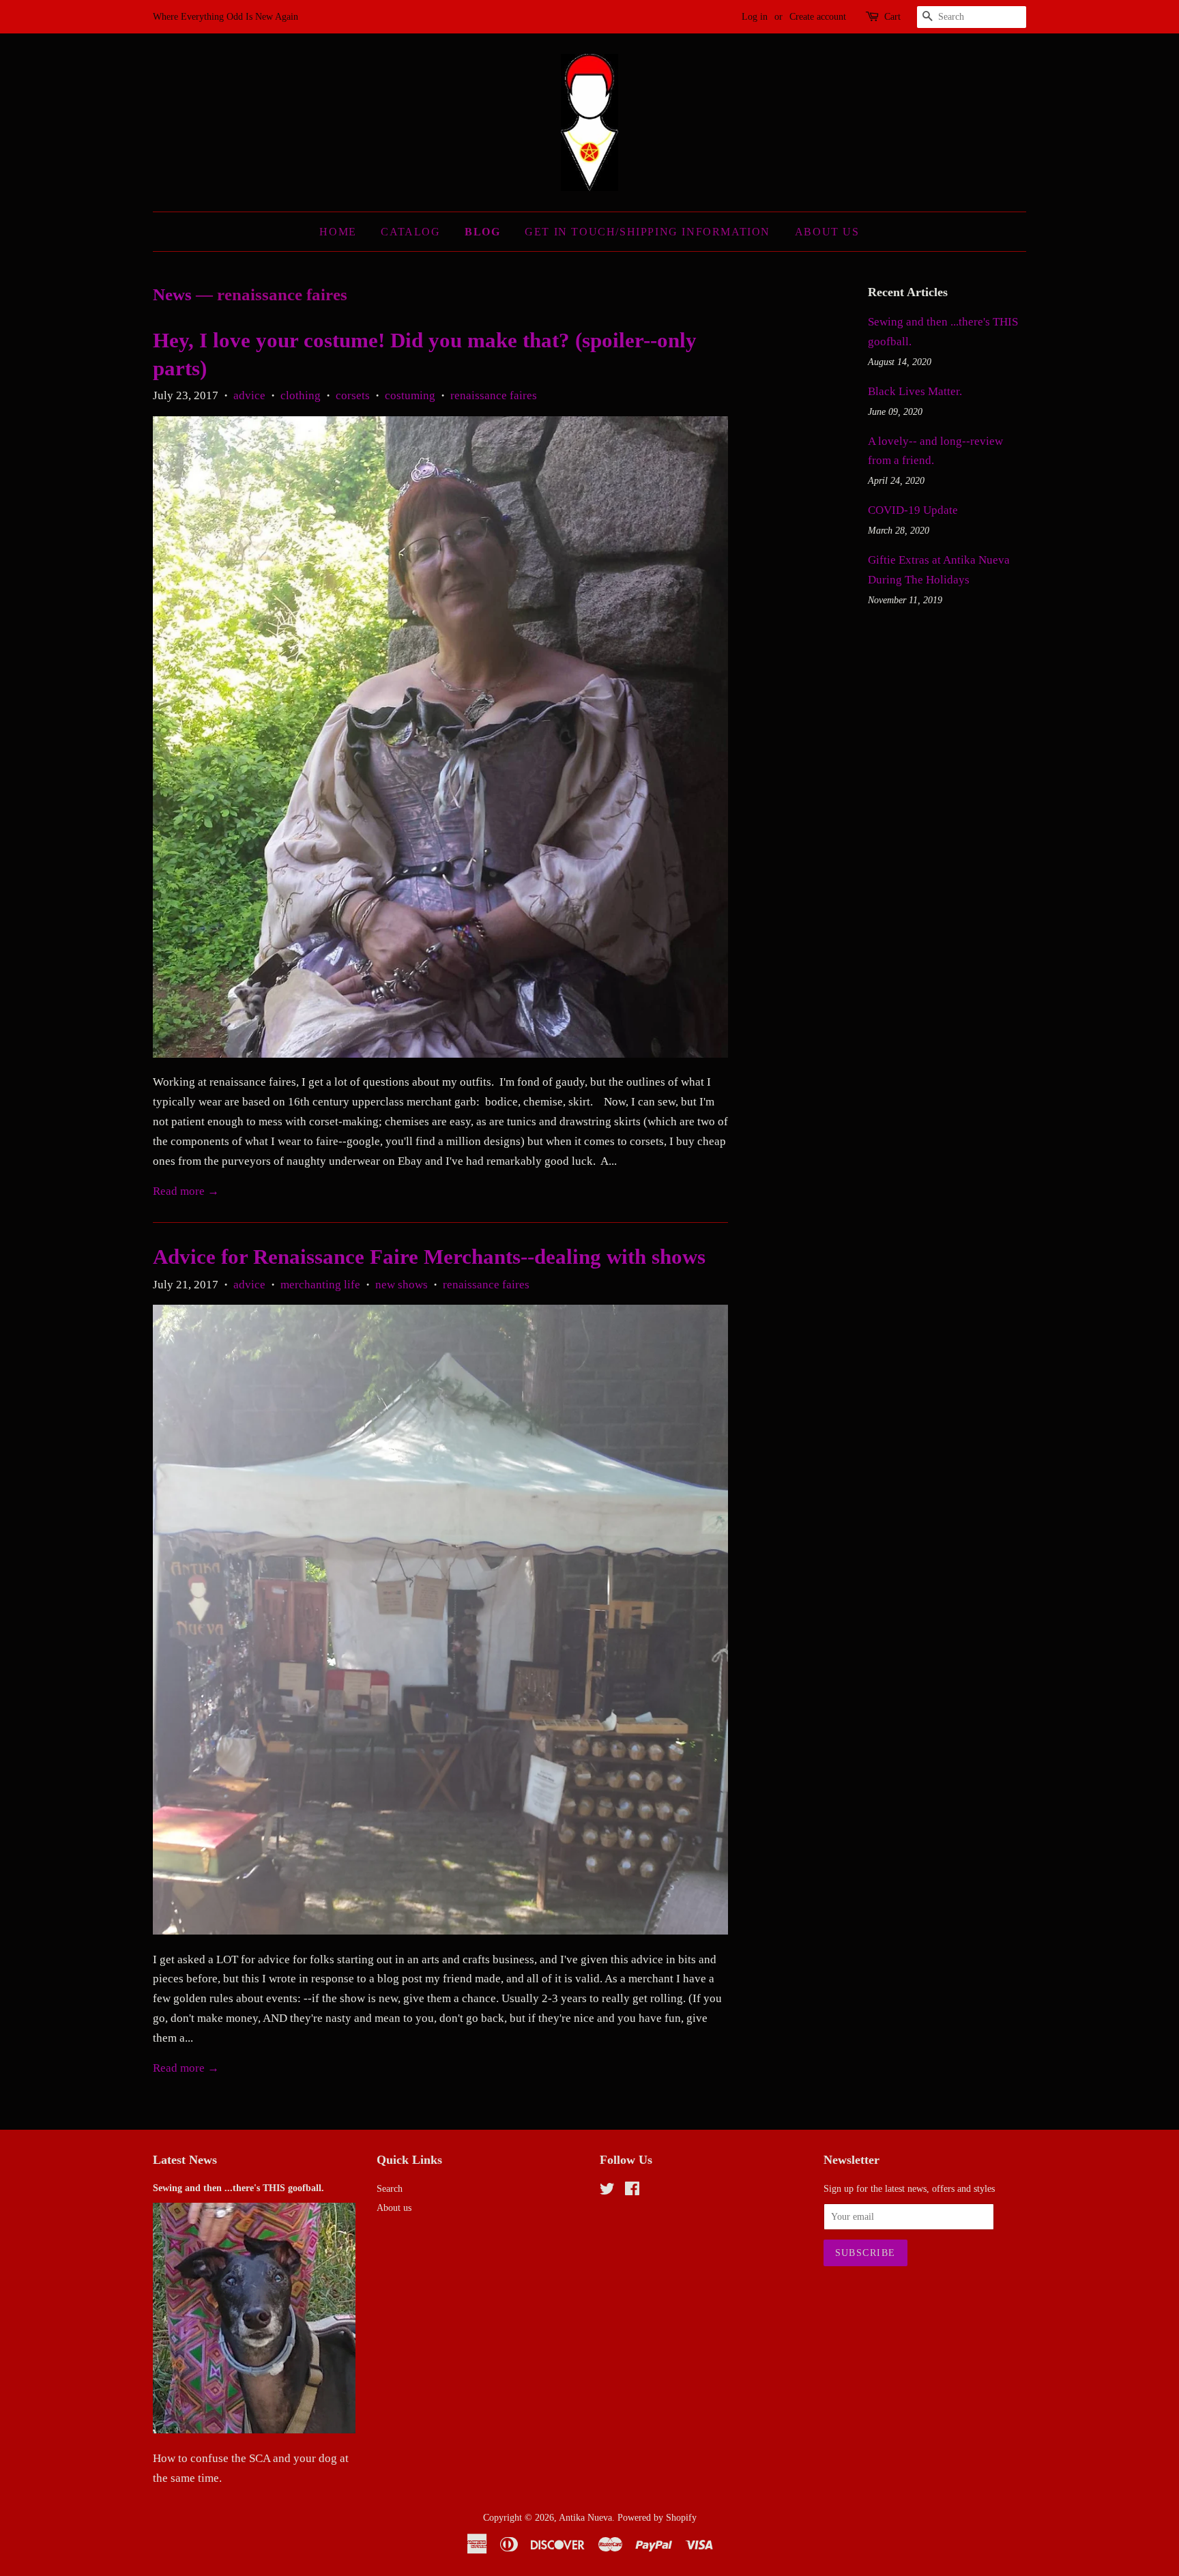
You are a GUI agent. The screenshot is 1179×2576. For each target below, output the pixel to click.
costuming (410, 395)
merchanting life (320, 1285)
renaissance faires (494, 395)
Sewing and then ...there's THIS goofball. (238, 2188)
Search (390, 2188)
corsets (353, 395)
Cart (892, 17)
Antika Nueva (585, 2517)
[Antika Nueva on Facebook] (632, 2191)
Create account (818, 17)
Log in (755, 17)
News (172, 294)
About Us (827, 232)
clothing (301, 395)
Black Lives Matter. (915, 391)
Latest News (185, 2160)
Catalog (410, 232)
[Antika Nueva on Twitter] (607, 2191)
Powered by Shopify (657, 2517)
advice (249, 395)
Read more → (186, 1191)
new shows (402, 1285)
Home (338, 232)
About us (394, 2208)
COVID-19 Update (913, 510)
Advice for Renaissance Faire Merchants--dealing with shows (429, 1257)
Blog (482, 232)
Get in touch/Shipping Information (647, 232)
